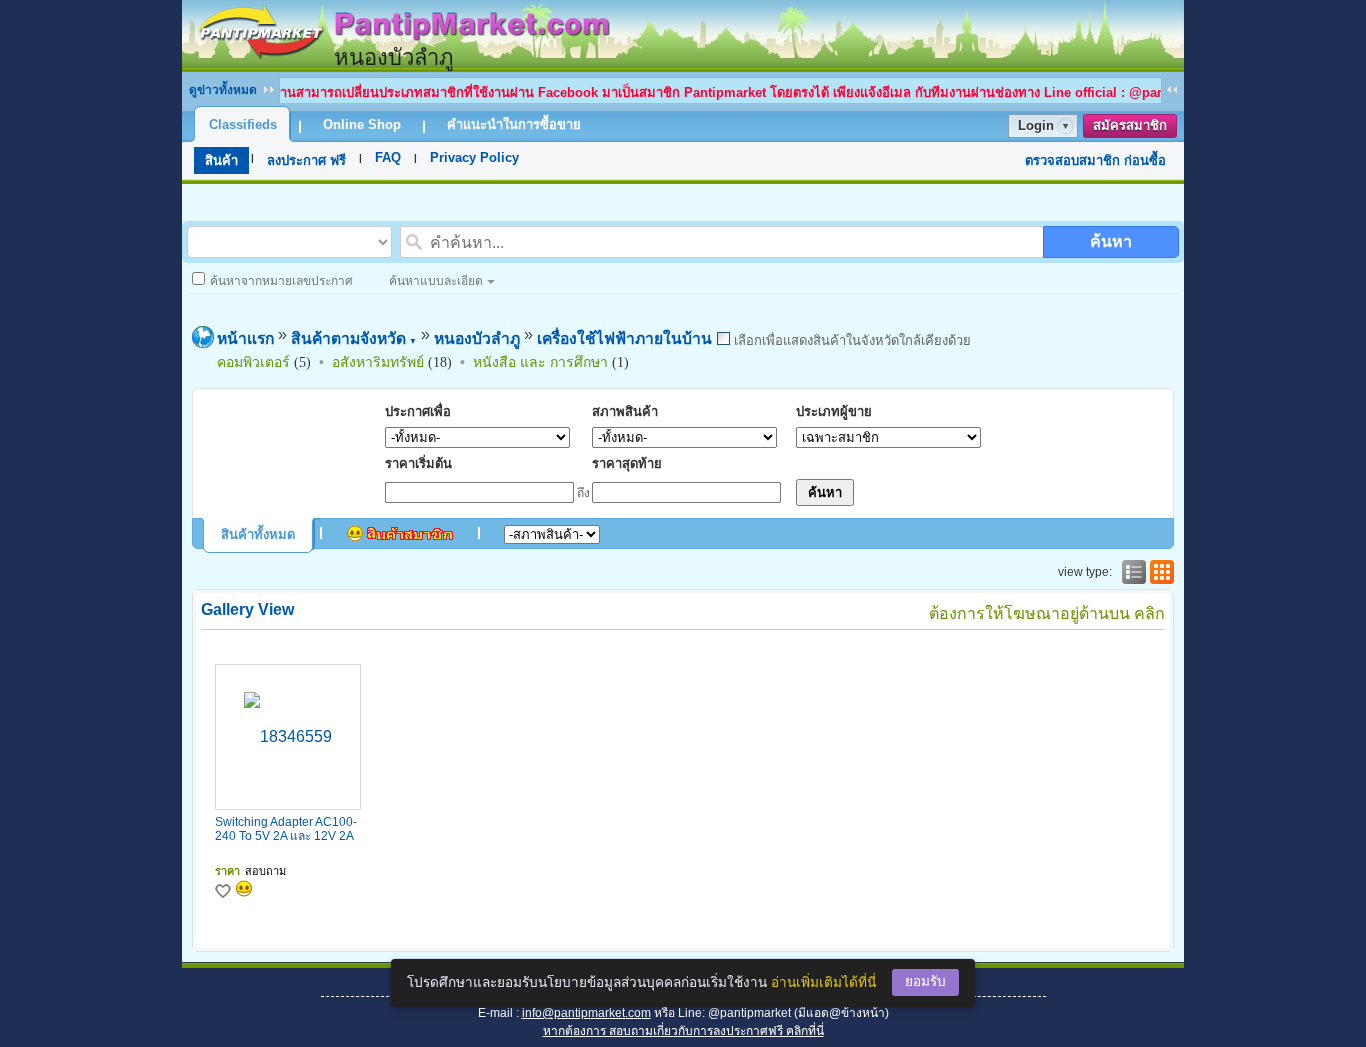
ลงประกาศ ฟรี (306, 160)
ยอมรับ (925, 981)
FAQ (388, 157)
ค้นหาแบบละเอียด (436, 281)
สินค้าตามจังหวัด (354, 338)
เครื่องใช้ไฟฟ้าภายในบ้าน (624, 338)
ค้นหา (1111, 241)
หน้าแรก (245, 338)
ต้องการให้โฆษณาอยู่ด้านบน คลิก (1047, 613)
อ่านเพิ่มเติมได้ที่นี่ (823, 982)
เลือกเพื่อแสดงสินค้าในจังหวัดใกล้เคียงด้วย (850, 340)
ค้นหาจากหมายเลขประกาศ (281, 281)
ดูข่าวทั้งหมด (223, 90)
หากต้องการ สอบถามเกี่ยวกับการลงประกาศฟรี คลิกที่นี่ (683, 1031)
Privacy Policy (474, 157)
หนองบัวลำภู (477, 338)
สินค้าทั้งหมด (258, 534)
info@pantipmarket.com (586, 1013)
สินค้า (221, 160)
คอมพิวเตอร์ (253, 362)
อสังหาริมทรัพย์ (378, 362)
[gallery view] (1160, 572)
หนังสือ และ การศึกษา (540, 362)
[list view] (1132, 572)
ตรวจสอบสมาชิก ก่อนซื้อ (1095, 160)
